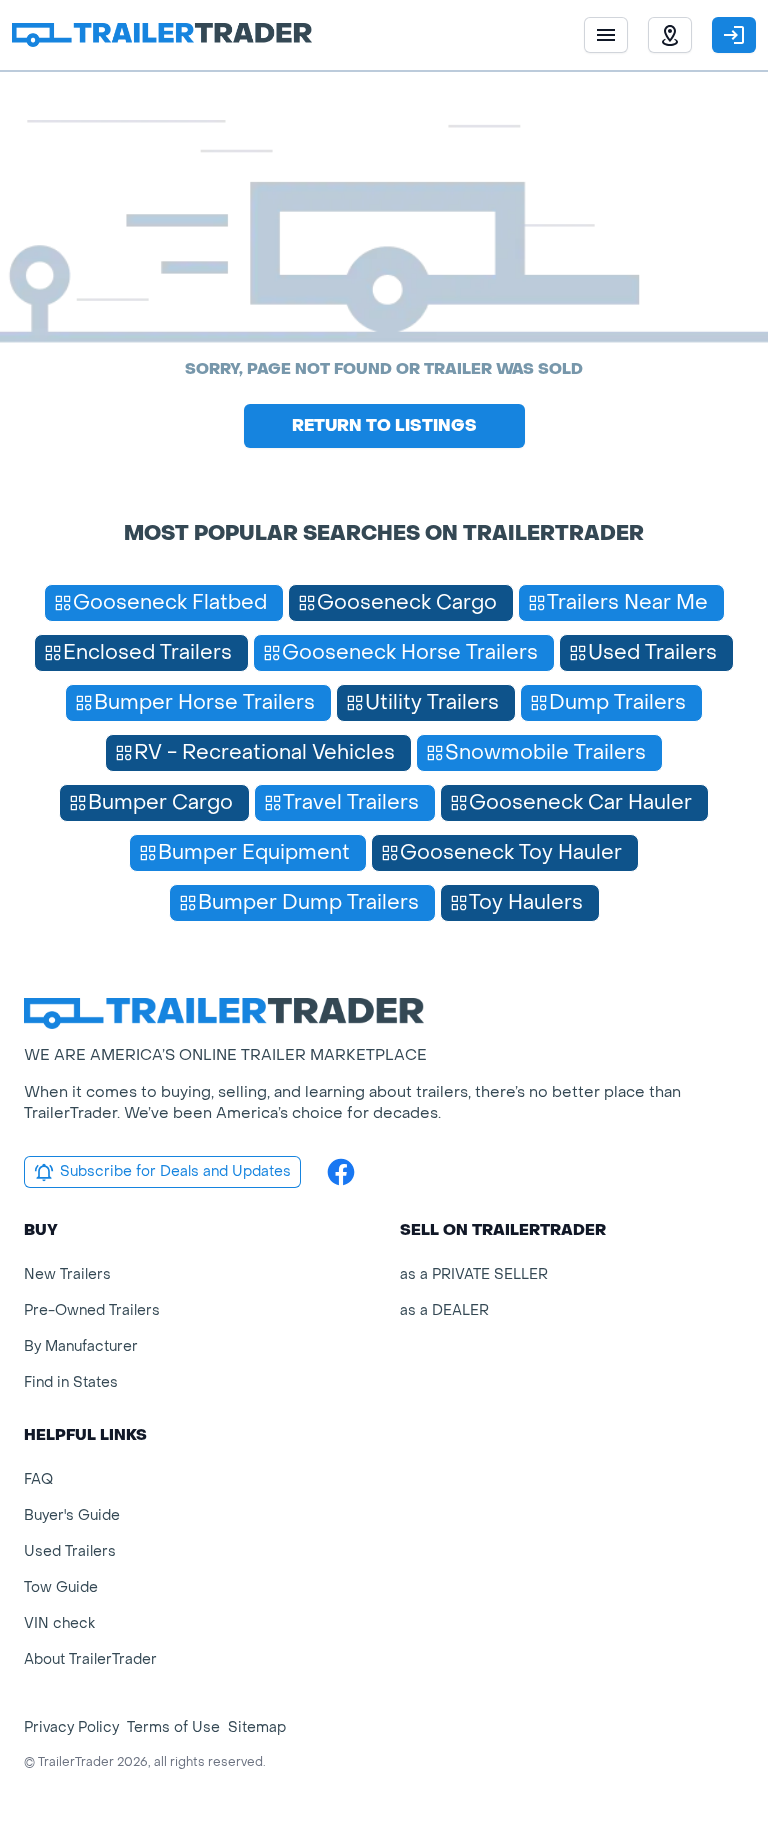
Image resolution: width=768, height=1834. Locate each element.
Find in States (71, 1382)
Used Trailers (70, 1551)
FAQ (38, 1479)
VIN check (59, 1623)
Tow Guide (61, 1587)
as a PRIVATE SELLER (474, 1274)
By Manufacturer (81, 1346)
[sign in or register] (734, 35)
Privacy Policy (71, 1727)
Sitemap (257, 1727)
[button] (670, 35)
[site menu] (606, 35)
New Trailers (67, 1274)
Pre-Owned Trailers (92, 1310)
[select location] (670, 35)
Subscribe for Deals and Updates (175, 1171)
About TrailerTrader (90, 1659)
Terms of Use (173, 1727)
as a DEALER (444, 1310)
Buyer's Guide (72, 1515)
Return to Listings (384, 425)
